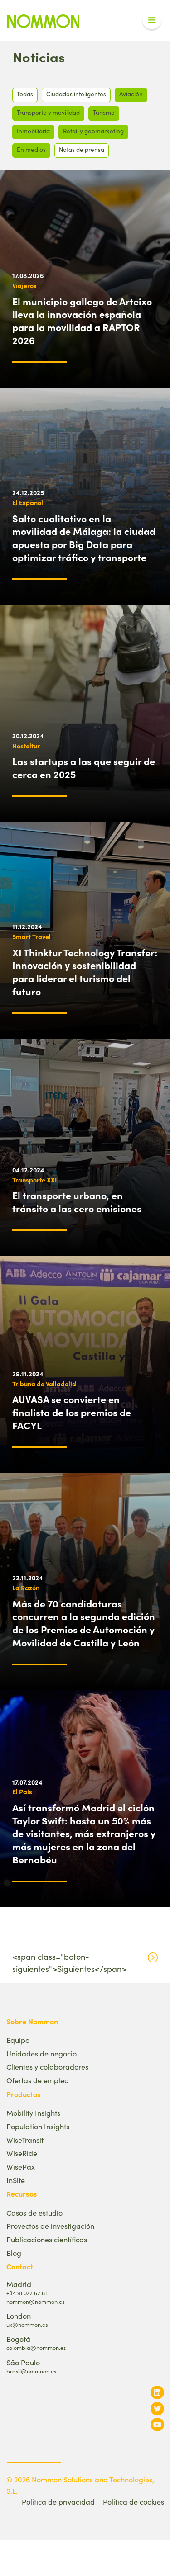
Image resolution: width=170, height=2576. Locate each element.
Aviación (131, 94)
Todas (25, 94)
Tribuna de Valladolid (44, 1384)
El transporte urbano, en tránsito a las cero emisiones (77, 1202)
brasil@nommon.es (31, 2371)
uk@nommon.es (27, 2324)
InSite (16, 2180)
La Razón (26, 1588)
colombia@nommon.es (36, 2347)
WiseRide (22, 2153)
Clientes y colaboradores (47, 2067)
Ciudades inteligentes (76, 94)
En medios (31, 149)
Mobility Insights (33, 2113)
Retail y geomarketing (93, 131)
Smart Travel (32, 936)
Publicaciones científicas (47, 2239)
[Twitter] (157, 2408)
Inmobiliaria (33, 131)
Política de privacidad (58, 2502)
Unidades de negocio (41, 2054)
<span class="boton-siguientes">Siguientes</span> (69, 1963)
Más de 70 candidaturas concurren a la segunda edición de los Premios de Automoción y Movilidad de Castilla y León (84, 1623)
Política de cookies (134, 2502)
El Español (28, 502)
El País (22, 1791)
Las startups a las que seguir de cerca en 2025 (84, 768)
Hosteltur (26, 746)
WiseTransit (25, 2140)
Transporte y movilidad (48, 112)
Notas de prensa (82, 149)
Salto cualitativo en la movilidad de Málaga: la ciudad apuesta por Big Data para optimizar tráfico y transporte (84, 538)
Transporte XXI (34, 1180)
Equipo (18, 2040)
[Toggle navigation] (152, 20)
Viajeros (24, 285)
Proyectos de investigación (50, 2226)
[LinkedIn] (157, 2392)
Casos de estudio (34, 2213)
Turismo (104, 112)
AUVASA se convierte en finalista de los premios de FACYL (72, 1412)
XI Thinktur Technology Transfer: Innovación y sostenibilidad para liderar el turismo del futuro (85, 972)
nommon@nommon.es (35, 2301)
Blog (14, 2253)
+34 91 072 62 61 (27, 2293)
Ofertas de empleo (37, 2080)
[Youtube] (157, 2424)
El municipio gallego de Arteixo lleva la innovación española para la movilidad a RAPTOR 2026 (82, 321)
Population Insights (38, 2126)
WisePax (21, 2167)
